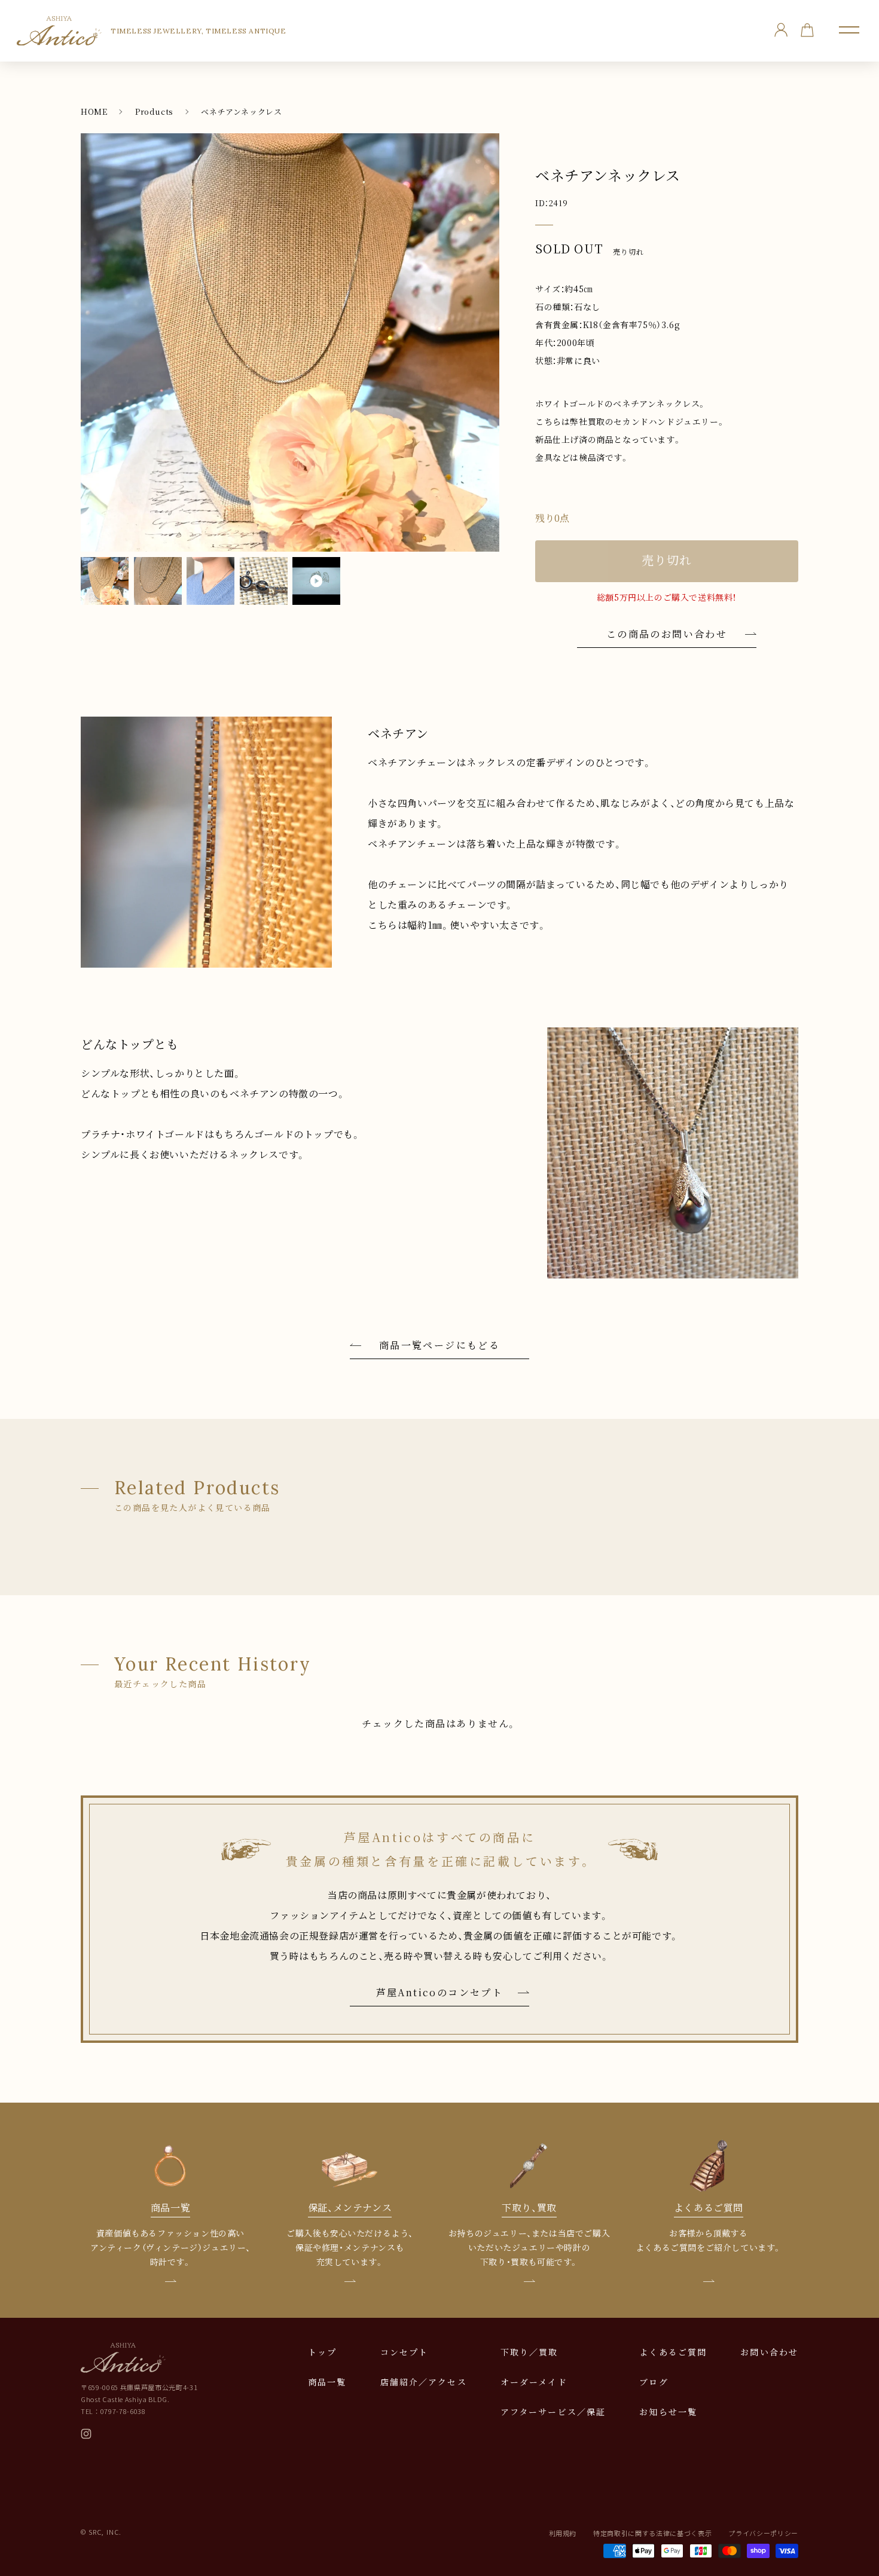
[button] (849, 30)
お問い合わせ (769, 2352)
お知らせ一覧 (668, 2412)
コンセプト (405, 2352)
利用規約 (563, 2533)
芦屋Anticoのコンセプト (440, 1992)
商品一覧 (327, 2382)
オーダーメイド (534, 2382)
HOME (94, 111)
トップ (322, 2352)
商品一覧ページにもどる (439, 1345)
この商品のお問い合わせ (667, 634)
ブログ (654, 2382)
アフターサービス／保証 (553, 2412)
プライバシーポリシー (763, 2533)
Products (154, 111)
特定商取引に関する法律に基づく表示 (652, 2533)
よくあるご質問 (673, 2352)
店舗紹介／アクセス (424, 2382)
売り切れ (667, 560)
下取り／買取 (529, 2352)
